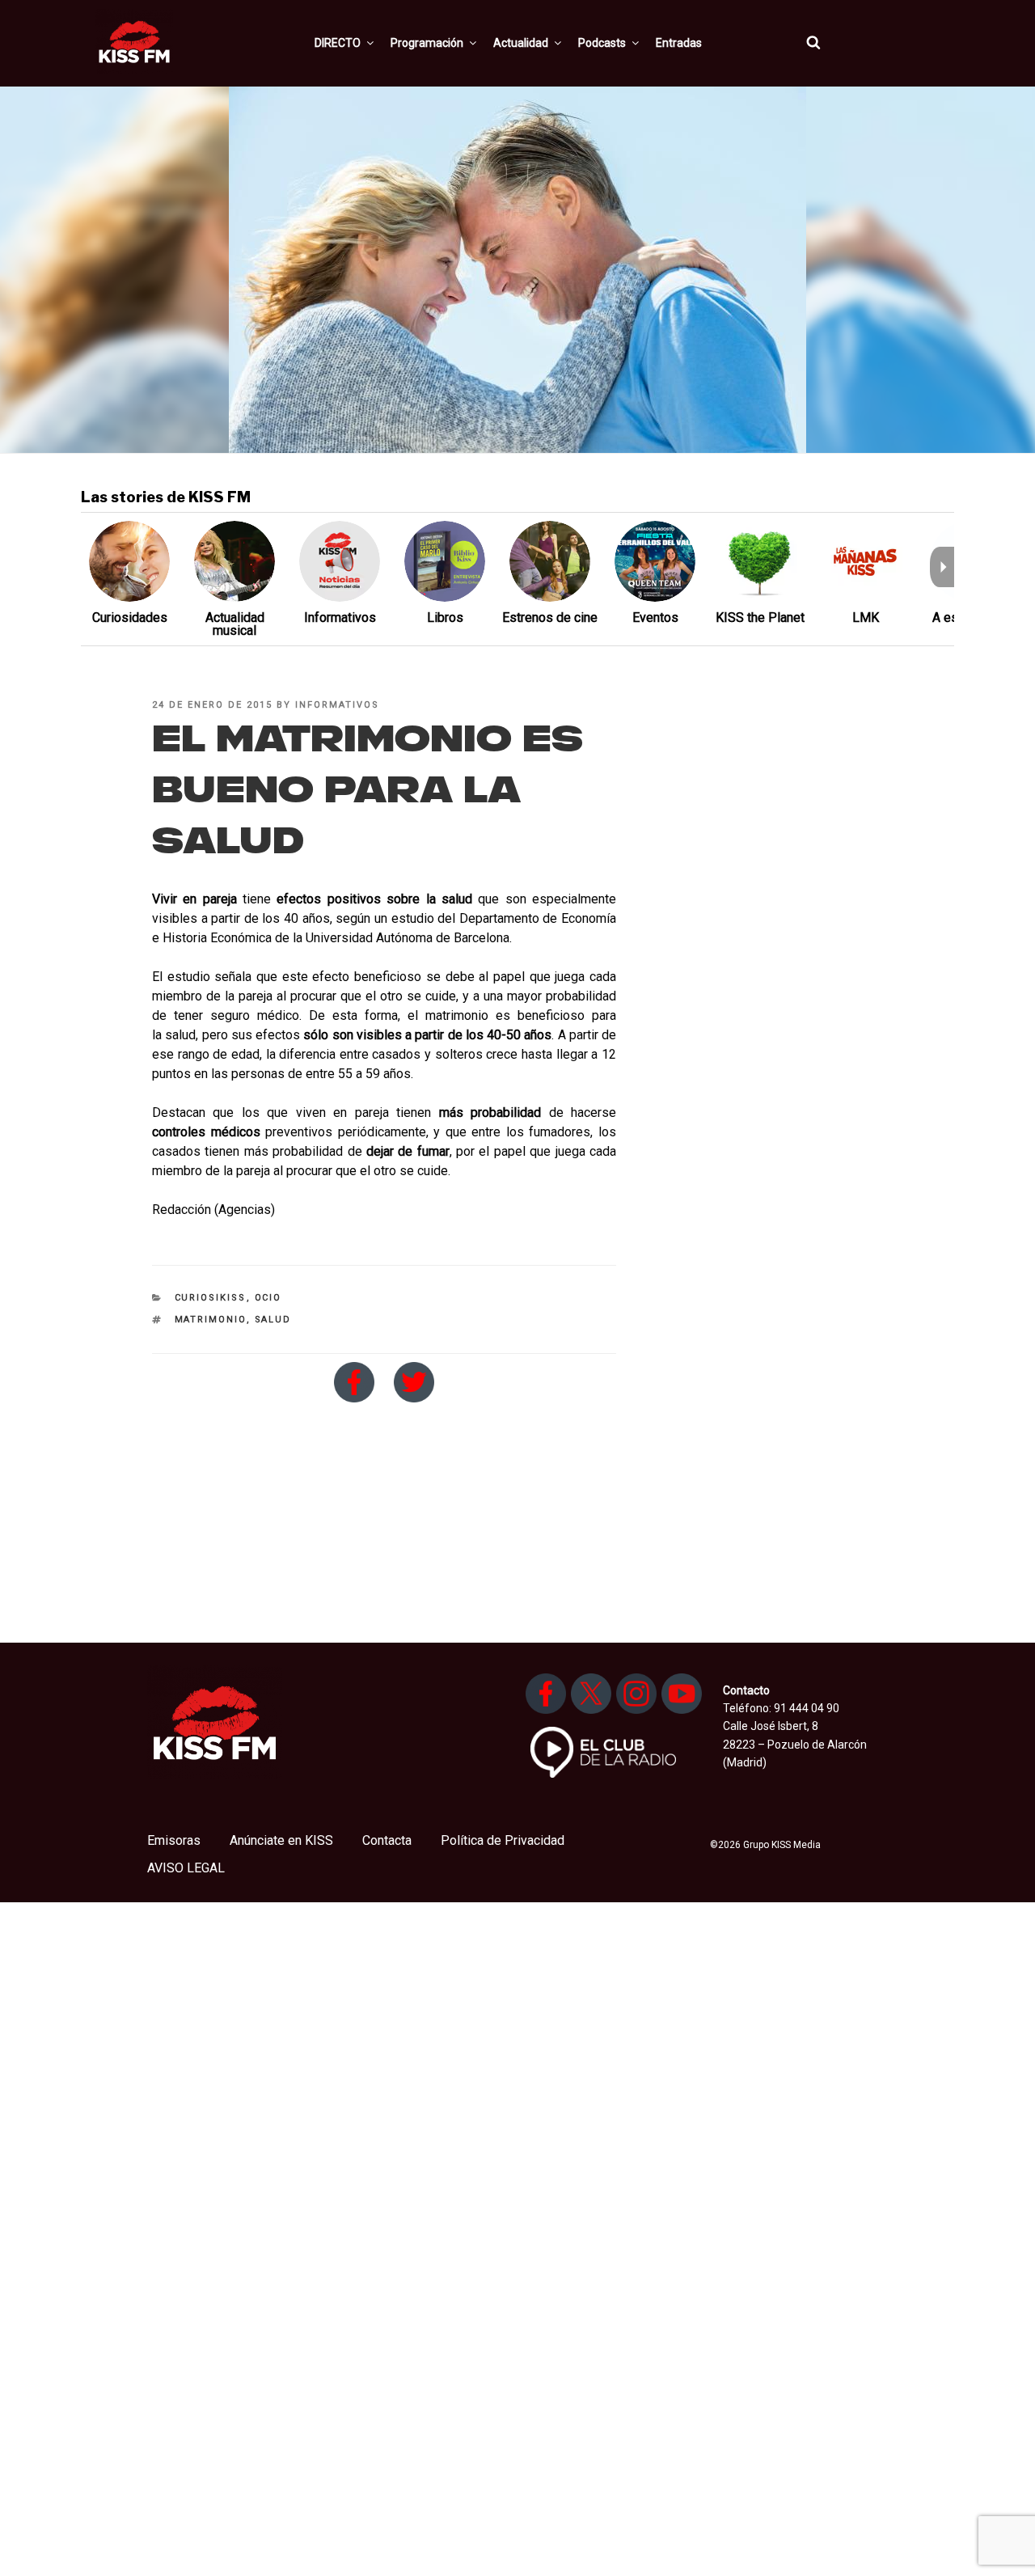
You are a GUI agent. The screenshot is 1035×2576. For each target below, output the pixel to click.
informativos (337, 705)
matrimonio (211, 1320)
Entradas (679, 43)
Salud (273, 1320)
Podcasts (602, 43)
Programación (427, 43)
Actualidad (521, 43)
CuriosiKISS (211, 1298)
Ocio (268, 1298)
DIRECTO (338, 43)
